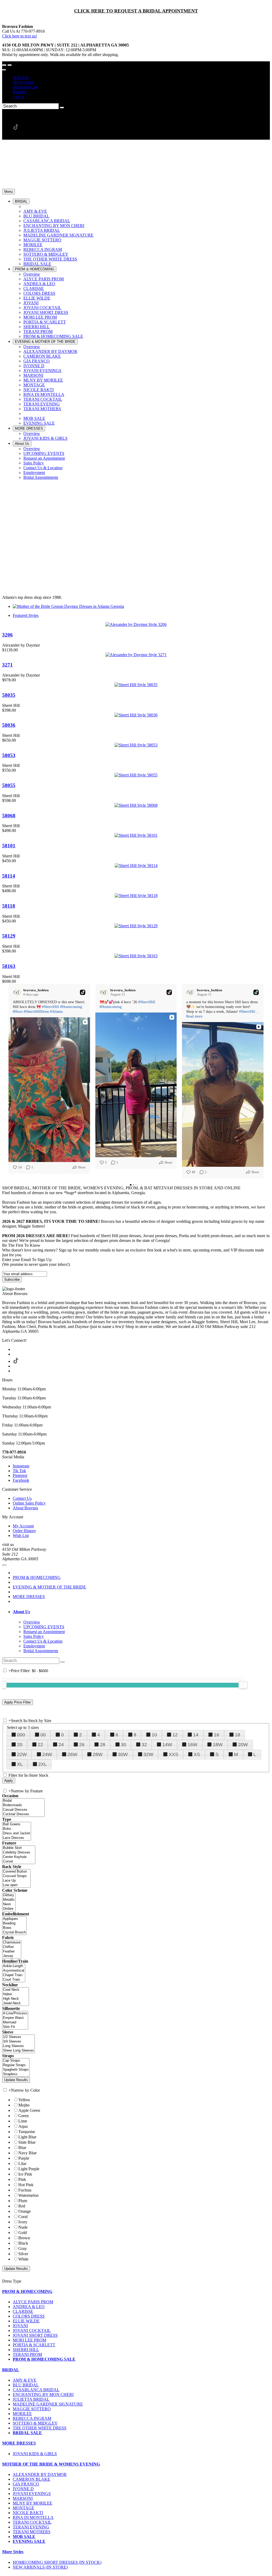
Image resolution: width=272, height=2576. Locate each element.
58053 (9, 755)
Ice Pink (25, 2174)
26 (82, 1745)
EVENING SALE (29, 2541)
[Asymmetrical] (14, 1971)
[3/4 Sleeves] (18, 2042)
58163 (9, 966)
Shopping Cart (25, 87)
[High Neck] (16, 1999)
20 (20, 1745)
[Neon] (9, 1904)
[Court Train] (14, 1980)
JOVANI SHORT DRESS (35, 2335)
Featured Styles (26, 615)
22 (40, 1745)
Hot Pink (26, 2185)
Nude (23, 2227)
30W (123, 1754)
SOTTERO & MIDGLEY (35, 2423)
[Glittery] (9, 1895)
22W (22, 1754)
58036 (9, 725)
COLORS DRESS (29, 2316)
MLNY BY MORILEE (33, 2503)
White (23, 2259)
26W (72, 1754)
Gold (23, 2233)
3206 (7, 635)
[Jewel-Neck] (16, 2003)
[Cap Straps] (16, 2061)
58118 (9, 906)
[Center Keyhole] (19, 1857)
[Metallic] (9, 1900)
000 (21, 1735)
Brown (24, 2238)
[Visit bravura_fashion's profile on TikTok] (18, 992)
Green (24, 2116)
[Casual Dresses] (23, 1810)
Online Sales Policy (29, 1503)
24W (47, 1754)
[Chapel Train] (14, 1975)
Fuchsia (25, 2190)
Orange (25, 2211)
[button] (21, 201)
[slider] (243, 1685)
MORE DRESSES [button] (19, 2443)
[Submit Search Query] (62, 1662)
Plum (23, 2201)
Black (23, 2243)
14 (196, 1735)
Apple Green (29, 2110)
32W (148, 1754)
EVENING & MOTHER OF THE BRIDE (49, 1587)
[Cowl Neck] (16, 1990)
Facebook (21, 1480)
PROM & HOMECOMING (37, 1577)
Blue (22, 2148)
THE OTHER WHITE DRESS (40, 2428)
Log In (18, 97)
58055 (9, 785)
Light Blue (27, 2137)
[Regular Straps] (16, 2065)
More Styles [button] (13, 2552)
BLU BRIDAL (26, 2385)
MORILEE (22, 2414)
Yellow (24, 2100)
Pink (22, 2179)
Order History (24, 1531)
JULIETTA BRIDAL (31, 2399)
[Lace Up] (16, 1881)
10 (154, 1735)
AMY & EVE (25, 2380)
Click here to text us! (20, 36)
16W (192, 1745)
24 (61, 1745)
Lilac (23, 2163)
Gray (23, 2248)
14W (167, 1745)
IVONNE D (23, 2489)
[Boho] (17, 1829)
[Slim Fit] (15, 2027)
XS (197, 1754)
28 (103, 1745)
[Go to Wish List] (10, 65)
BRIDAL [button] (11, 2370)
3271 (7, 665)
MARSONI (23, 2498)
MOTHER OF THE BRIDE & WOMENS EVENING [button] (51, 2464)
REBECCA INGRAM (32, 2418)
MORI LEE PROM (29, 2340)
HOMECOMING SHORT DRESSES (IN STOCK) (57, 2562)
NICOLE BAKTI (28, 2513)
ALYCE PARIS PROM (33, 2302)
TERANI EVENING (31, 2527)
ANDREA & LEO (29, 2307)
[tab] (141, 1612)
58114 (9, 876)
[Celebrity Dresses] (19, 1853)
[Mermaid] (15, 2022)
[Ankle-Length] (14, 1966)
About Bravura (25, 1508)
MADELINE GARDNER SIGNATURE (48, 2404)
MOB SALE (24, 2537)
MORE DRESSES (29, 1597)
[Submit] (62, 108)
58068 (9, 816)
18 (237, 1735)
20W (243, 1745)
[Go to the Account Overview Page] (4, 70)
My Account (23, 82)
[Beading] (14, 1923)
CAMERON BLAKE (31, 2479)
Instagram (21, 1466)
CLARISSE (23, 2311)
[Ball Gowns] (17, 1824)
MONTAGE (24, 2508)
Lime (23, 2121)
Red (22, 2206)
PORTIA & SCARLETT (34, 2345)
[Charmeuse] (12, 1943)
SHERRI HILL (26, 2350)
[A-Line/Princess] (15, 2013)
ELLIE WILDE (26, 2321)
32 (144, 1745)
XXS (173, 1754)
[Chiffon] (12, 1947)
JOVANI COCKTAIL (32, 2331)
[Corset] (19, 1862)
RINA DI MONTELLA (33, 2517)
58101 (9, 846)
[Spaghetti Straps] (16, 2070)
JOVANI (20, 2326)
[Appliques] (14, 1919)
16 (216, 1735)
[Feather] (12, 1952)
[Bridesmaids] (23, 1805)
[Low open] (16, 1885)
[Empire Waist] (15, 2018)
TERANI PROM (27, 2354)
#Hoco (18, 1012)
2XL (42, 1764)
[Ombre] (9, 1909)
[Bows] (14, 1928)
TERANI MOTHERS (32, 2532)
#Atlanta (56, 1012)
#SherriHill (50, 1007)
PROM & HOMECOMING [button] (27, 2291)
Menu (8, 192)
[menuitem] (141, 78)
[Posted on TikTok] (83, 992)
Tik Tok (19, 1471)
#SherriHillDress (36, 1012)
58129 (9, 936)
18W (218, 1745)
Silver (23, 2254)
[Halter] (16, 1994)
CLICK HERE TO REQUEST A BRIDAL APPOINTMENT (136, 11)
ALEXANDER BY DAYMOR (40, 2474)
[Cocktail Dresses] (23, 1814)
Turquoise (27, 2132)
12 (175, 1735)
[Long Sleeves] (18, 2046)
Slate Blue (27, 2142)
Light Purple (29, 2169)
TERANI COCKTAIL (32, 2522)
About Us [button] (21, 1612)
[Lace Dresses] (17, 1838)
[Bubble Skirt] (19, 1848)
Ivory (23, 2222)
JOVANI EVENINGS (32, 2494)
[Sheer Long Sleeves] (18, 2051)
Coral (23, 2217)
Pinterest (20, 1475)
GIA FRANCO (26, 2484)
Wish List (21, 77)
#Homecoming (71, 1007)
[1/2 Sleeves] (18, 2037)
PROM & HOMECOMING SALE (44, 2359)
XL (20, 1764)
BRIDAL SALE (27, 2433)
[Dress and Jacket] (17, 1833)
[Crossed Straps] (16, 1876)
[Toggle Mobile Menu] (4, 1565)
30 (124, 1745)
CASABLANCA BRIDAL (36, 2390)
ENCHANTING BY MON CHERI (43, 2395)
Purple (24, 2158)
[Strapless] (16, 2074)
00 (43, 1735)
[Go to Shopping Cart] (4, 65)
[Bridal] (23, 1801)
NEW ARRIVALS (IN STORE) (40, 2567)
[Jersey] (12, 1956)
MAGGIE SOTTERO (32, 2409)
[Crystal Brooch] (14, 1932)
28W (98, 1754)
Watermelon (28, 2195)
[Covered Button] (16, 1872)
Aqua (23, 2126)
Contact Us (22, 1498)
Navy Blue (27, 2153)
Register (20, 92)
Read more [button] (194, 1016)
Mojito (24, 2105)
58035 (9, 695)
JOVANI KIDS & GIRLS (35, 2454)
